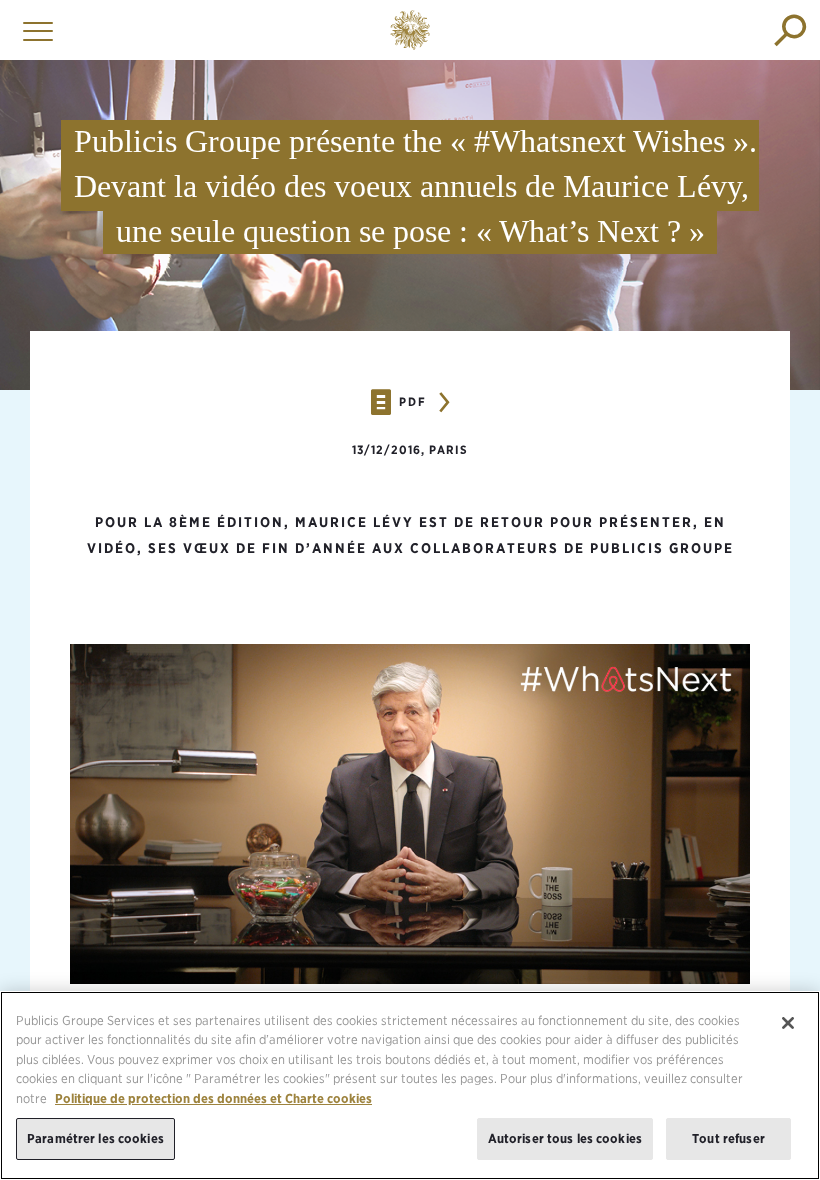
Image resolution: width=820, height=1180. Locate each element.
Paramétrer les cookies (95, 1138)
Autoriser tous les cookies (565, 1138)
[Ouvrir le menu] (33, 30)
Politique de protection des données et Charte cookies (213, 1098)
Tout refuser (728, 1138)
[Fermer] (788, 1023)
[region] (410, 1085)
